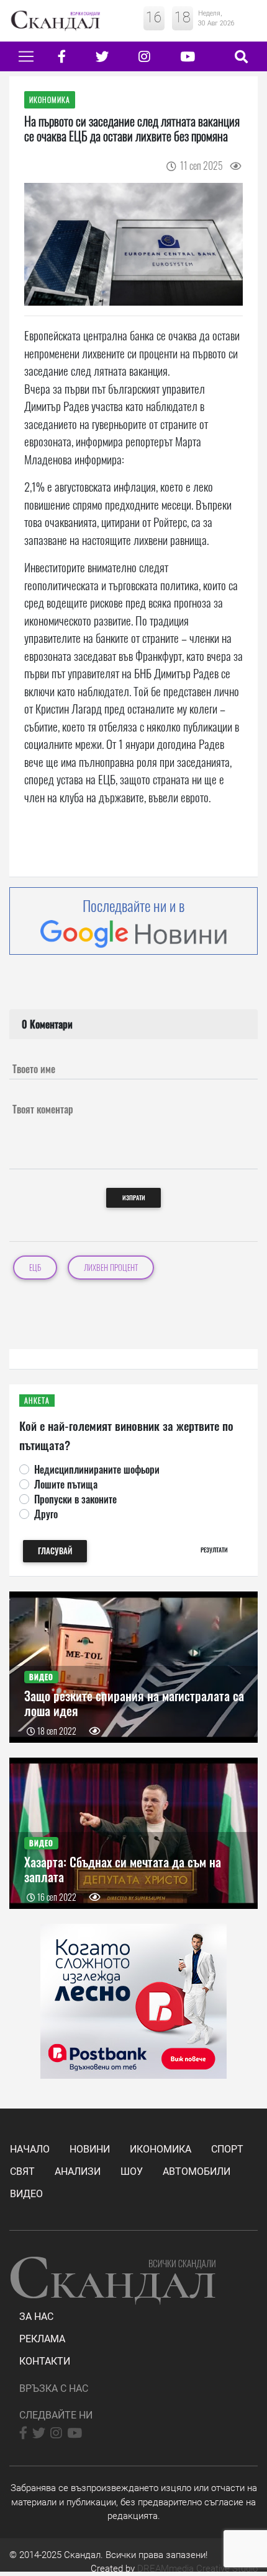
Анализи (78, 2171)
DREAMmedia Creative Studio (197, 2569)
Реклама (42, 2339)
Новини (90, 2149)
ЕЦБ (35, 1268)
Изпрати (134, 1197)
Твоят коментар (43, 1109)
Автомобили (197, 2171)
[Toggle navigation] (26, 56)
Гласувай (55, 1551)
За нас (36, 2317)
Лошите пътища (66, 1484)
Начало (30, 2149)
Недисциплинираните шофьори (97, 1469)
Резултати (214, 1550)
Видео (26, 2194)
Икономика (161, 2149)
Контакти (45, 2361)
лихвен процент (111, 1268)
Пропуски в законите (75, 1499)
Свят (22, 2171)
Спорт (227, 2149)
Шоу (132, 2171)
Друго (46, 1514)
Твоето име (34, 1069)
